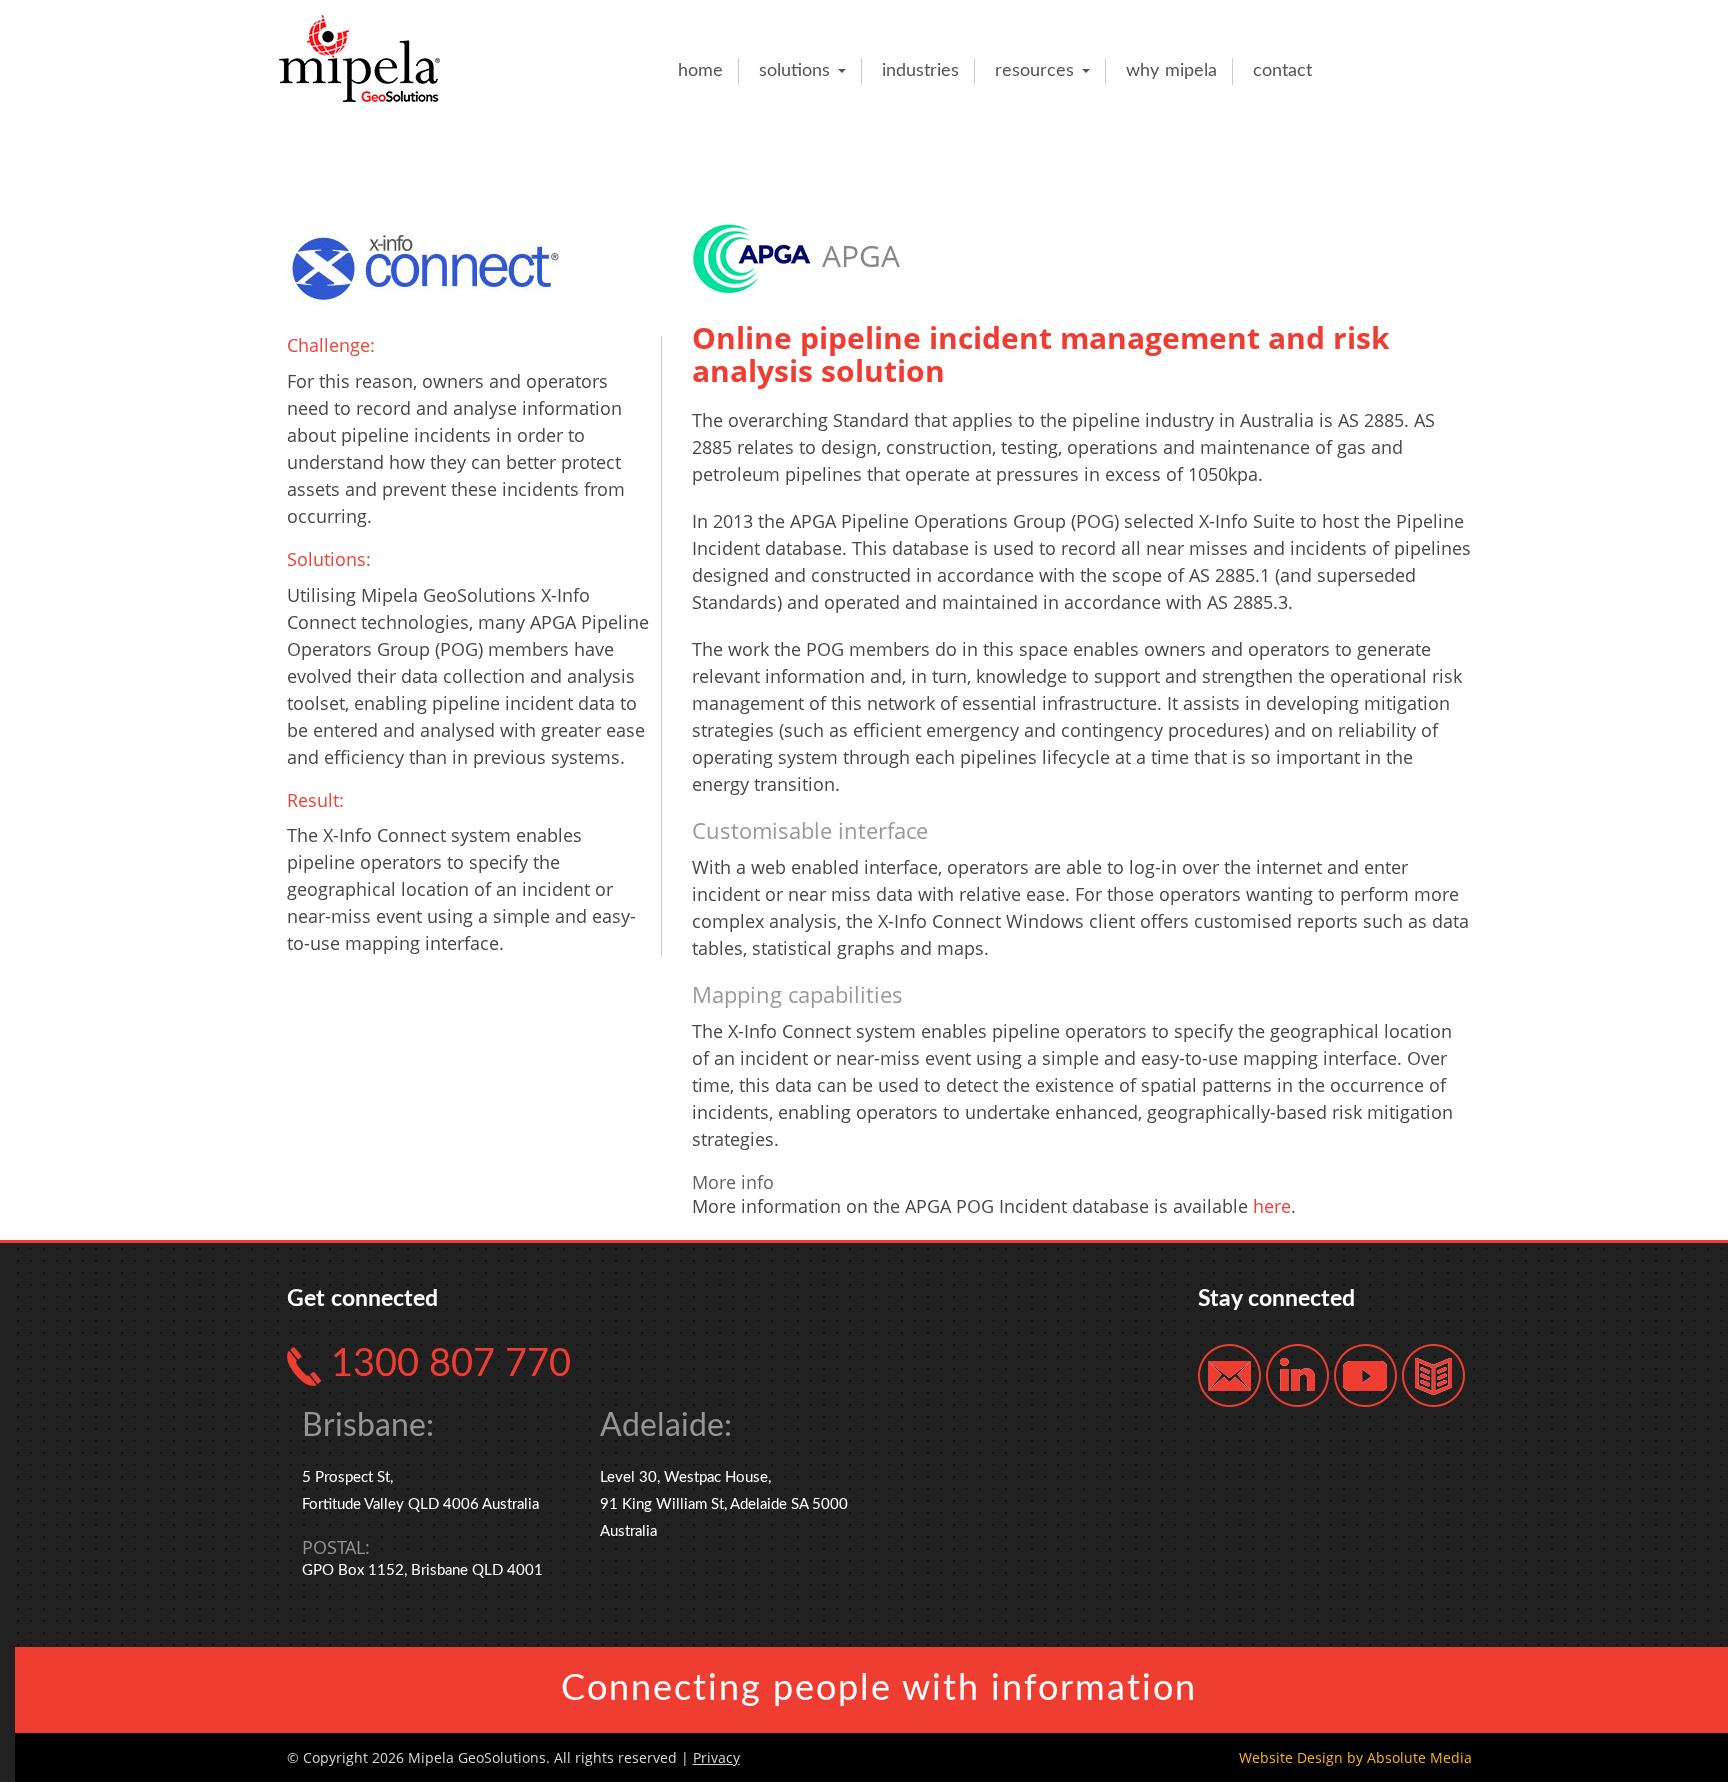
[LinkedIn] (1297, 1374)
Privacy (716, 1757)
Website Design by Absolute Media (1355, 1757)
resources (1037, 71)
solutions (797, 71)
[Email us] (1229, 1374)
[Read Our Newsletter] (1433, 1374)
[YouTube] (1365, 1374)
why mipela (1171, 71)
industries (920, 71)
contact (1282, 71)
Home (700, 71)
